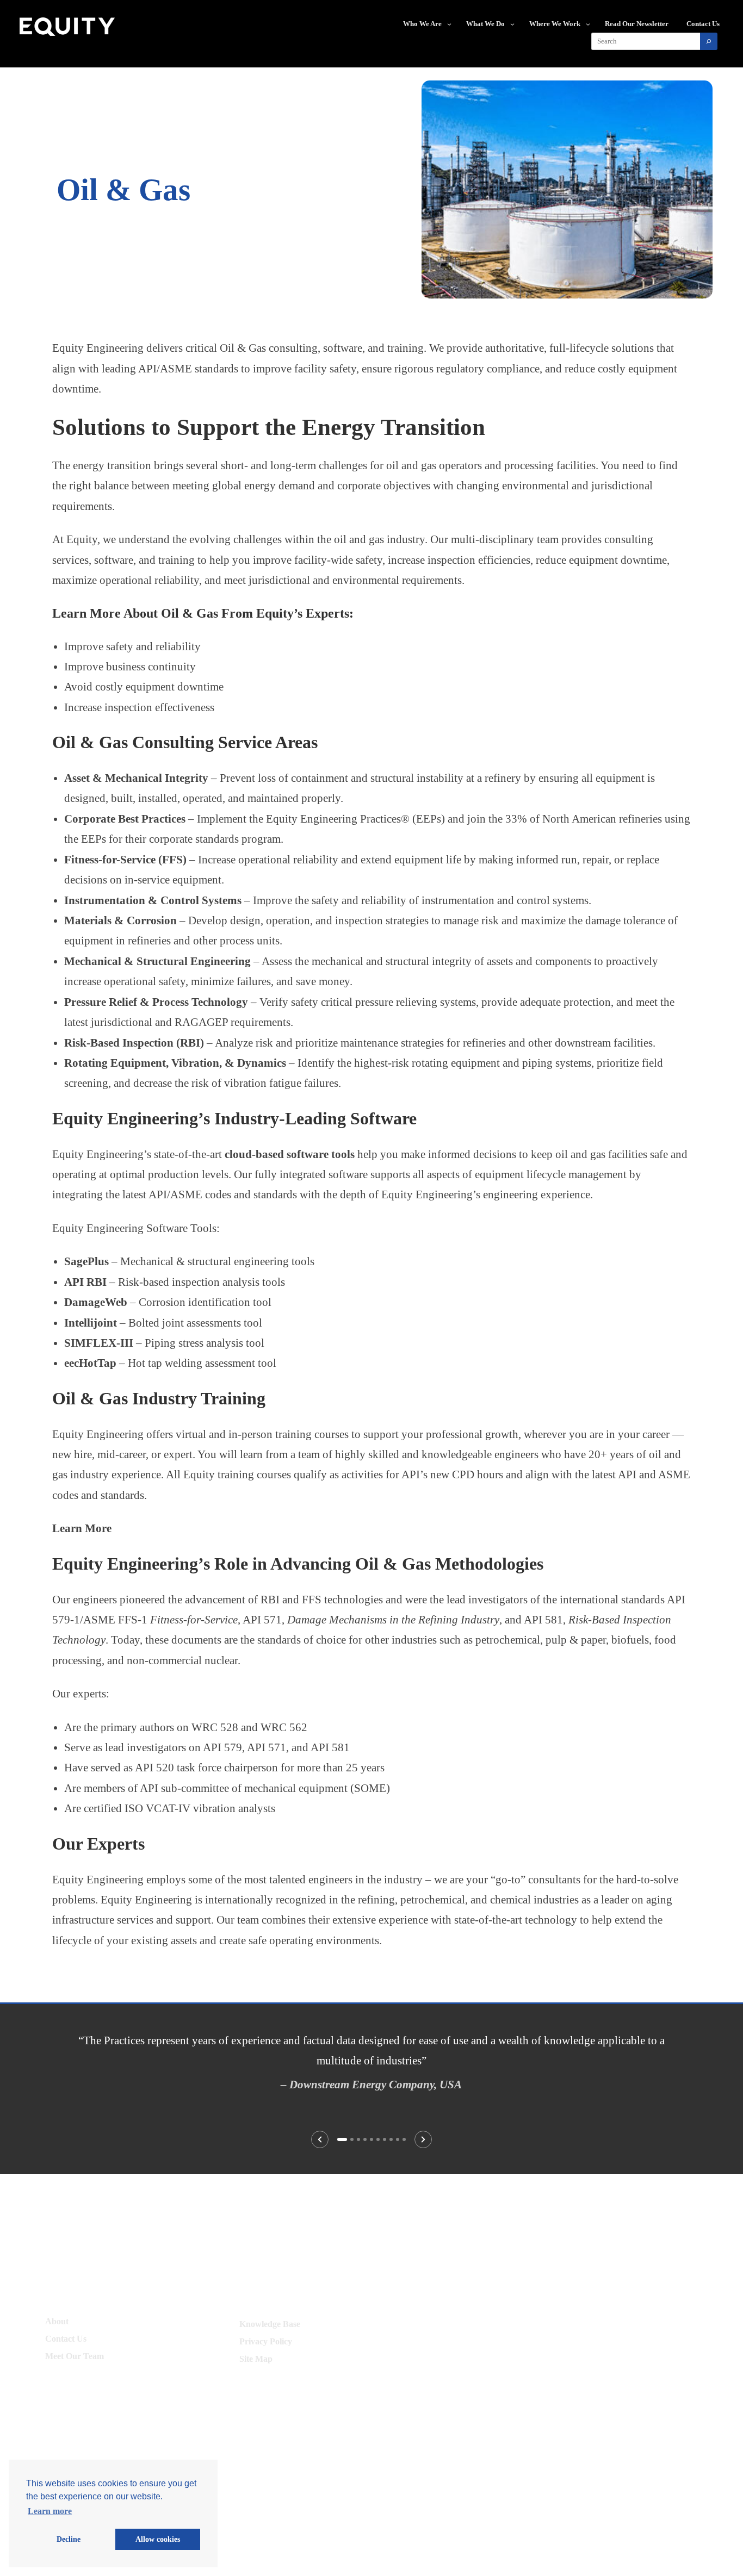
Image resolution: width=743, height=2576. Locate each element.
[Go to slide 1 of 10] (342, 2139)
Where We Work (555, 24)
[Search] (709, 41)
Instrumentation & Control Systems (153, 900)
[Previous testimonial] (320, 2139)
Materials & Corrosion (120, 920)
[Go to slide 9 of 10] (398, 2139)
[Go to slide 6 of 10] (378, 2139)
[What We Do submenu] (512, 24)
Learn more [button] (50, 2511)
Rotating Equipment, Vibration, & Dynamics (175, 1063)
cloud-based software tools (290, 1154)
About (57, 2321)
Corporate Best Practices (125, 819)
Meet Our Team (75, 2356)
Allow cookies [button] (158, 2539)
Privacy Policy (266, 2341)
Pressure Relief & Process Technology (156, 1002)
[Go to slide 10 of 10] (404, 2139)
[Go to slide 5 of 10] (371, 2139)
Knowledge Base (270, 2324)
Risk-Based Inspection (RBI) (134, 1043)
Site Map (256, 2359)
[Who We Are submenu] (449, 24)
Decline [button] (69, 2539)
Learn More (82, 1528)
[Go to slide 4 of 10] (365, 2139)
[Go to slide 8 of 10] (391, 2139)
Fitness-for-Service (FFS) (125, 859)
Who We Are (422, 24)
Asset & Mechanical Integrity (136, 778)
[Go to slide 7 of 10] (385, 2139)
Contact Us (66, 2339)
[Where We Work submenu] (588, 24)
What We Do (485, 24)
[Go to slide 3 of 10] (358, 2139)
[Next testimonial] (423, 2139)
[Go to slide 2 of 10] (352, 2139)
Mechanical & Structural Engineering (157, 961)
